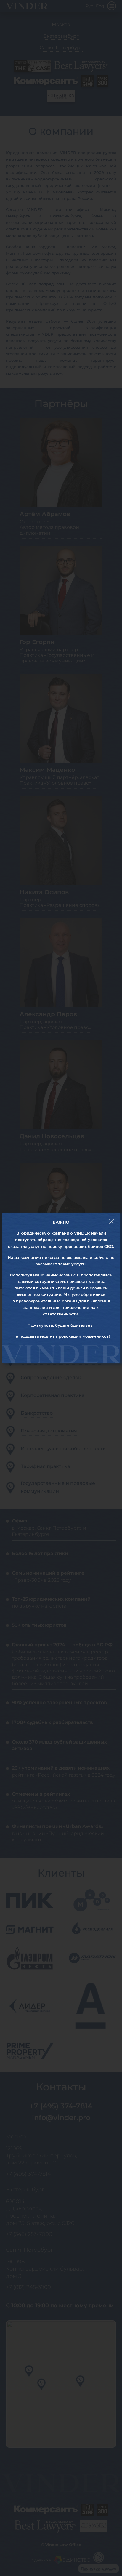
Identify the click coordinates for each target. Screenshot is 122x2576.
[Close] (111, 1222)
